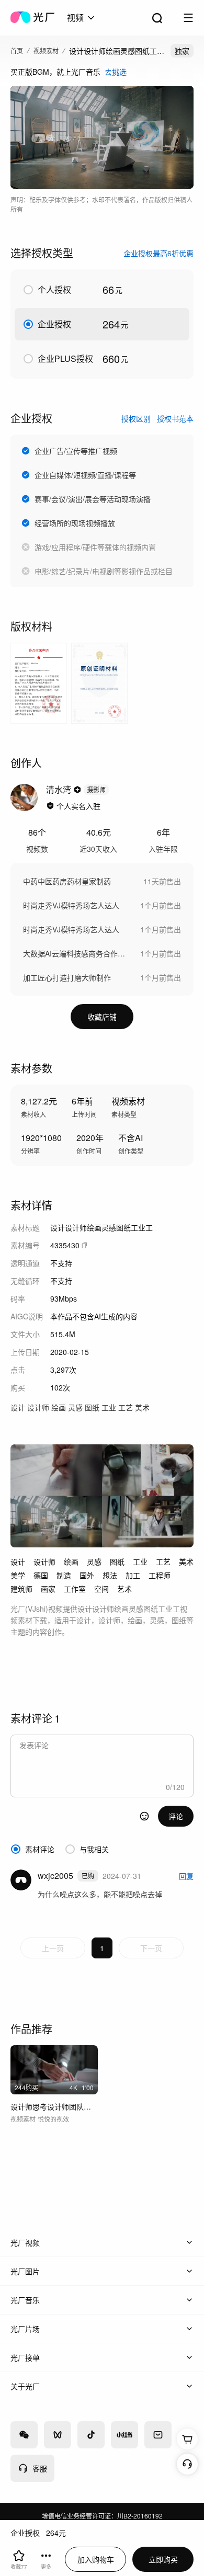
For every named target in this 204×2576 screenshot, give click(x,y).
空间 (101, 1589)
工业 (140, 1561)
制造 (64, 1575)
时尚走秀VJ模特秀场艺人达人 (71, 905)
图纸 (117, 1561)
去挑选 (116, 72)
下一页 (151, 1948)
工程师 (160, 1575)
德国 (41, 1575)
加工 (133, 1575)
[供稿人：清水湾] (24, 797)
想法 (110, 1575)
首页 (17, 50)
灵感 (94, 1561)
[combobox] (82, 18)
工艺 (163, 1561)
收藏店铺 (102, 1017)
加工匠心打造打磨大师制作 (67, 977)
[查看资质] (50, 806)
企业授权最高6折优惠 (158, 253)
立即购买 (163, 2559)
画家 (48, 1589)
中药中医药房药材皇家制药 (67, 881)
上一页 (53, 1948)
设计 (18, 1561)
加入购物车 (96, 2559)
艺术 (124, 1589)
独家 (182, 51)
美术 (186, 1561)
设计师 (44, 1561)
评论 (176, 1816)
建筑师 (21, 1589)
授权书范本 (175, 418)
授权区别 (136, 418)
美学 (18, 1575)
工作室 (75, 1589)
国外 (87, 1575)
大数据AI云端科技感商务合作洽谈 (76, 953)
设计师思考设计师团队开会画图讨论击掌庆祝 (54, 2106)
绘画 (71, 1561)
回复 (186, 1876)
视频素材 (46, 50)
